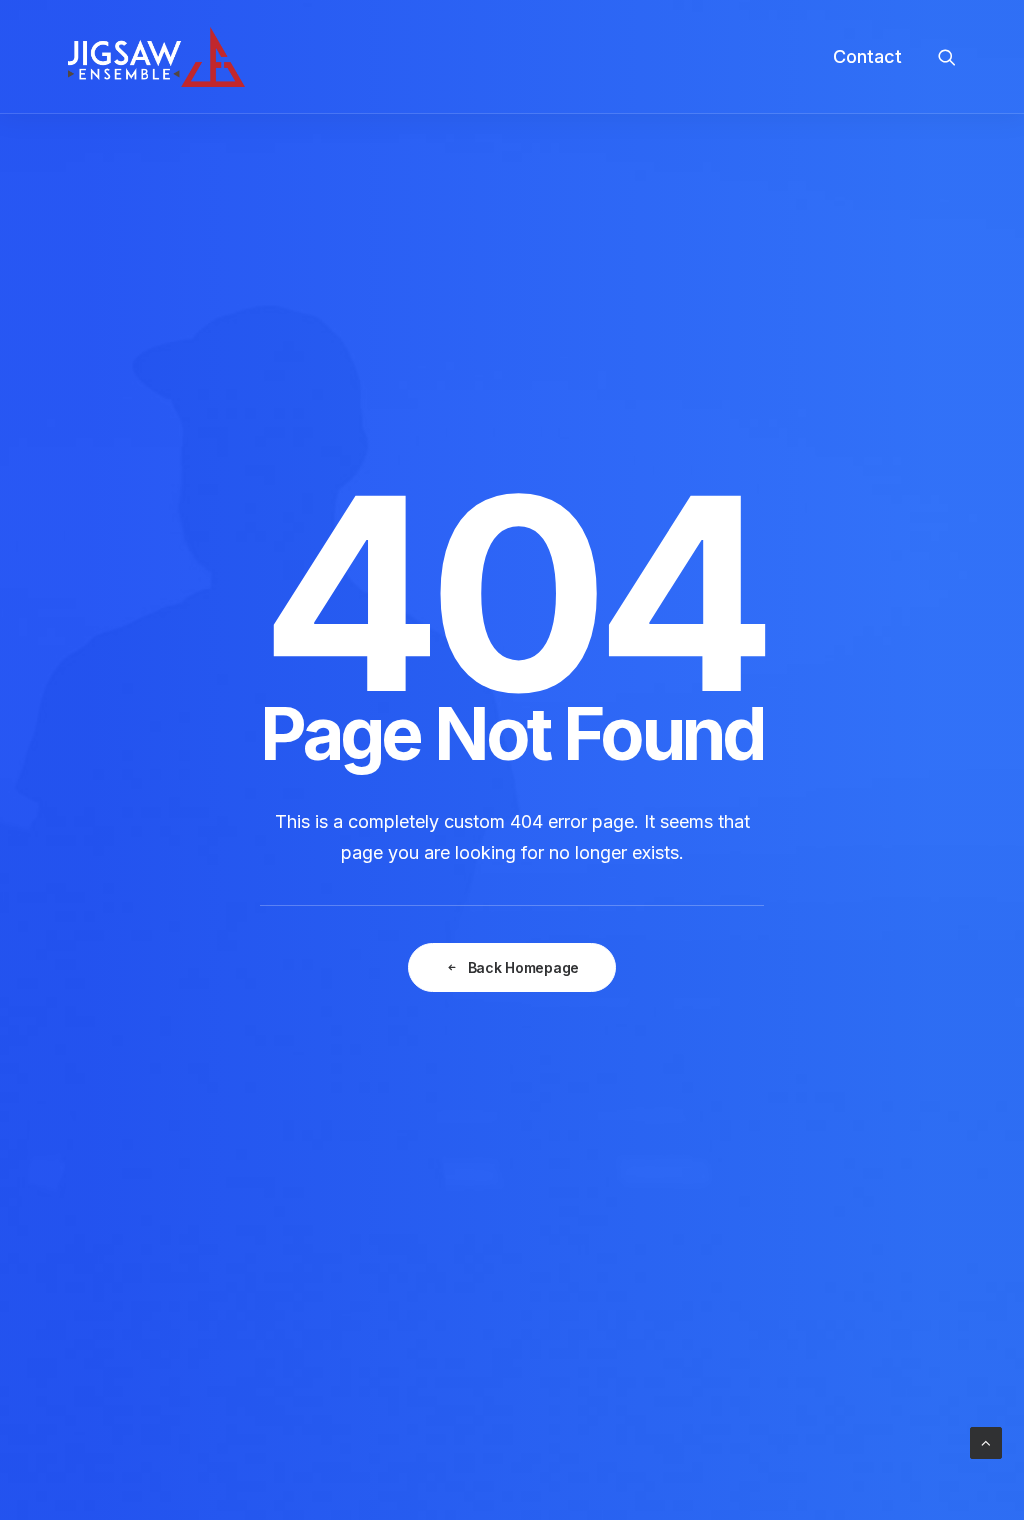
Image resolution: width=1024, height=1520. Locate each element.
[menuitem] (860, 57)
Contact (867, 56)
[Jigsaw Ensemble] (156, 57)
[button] (947, 57)
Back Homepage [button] (523, 967)
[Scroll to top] (986, 1441)
